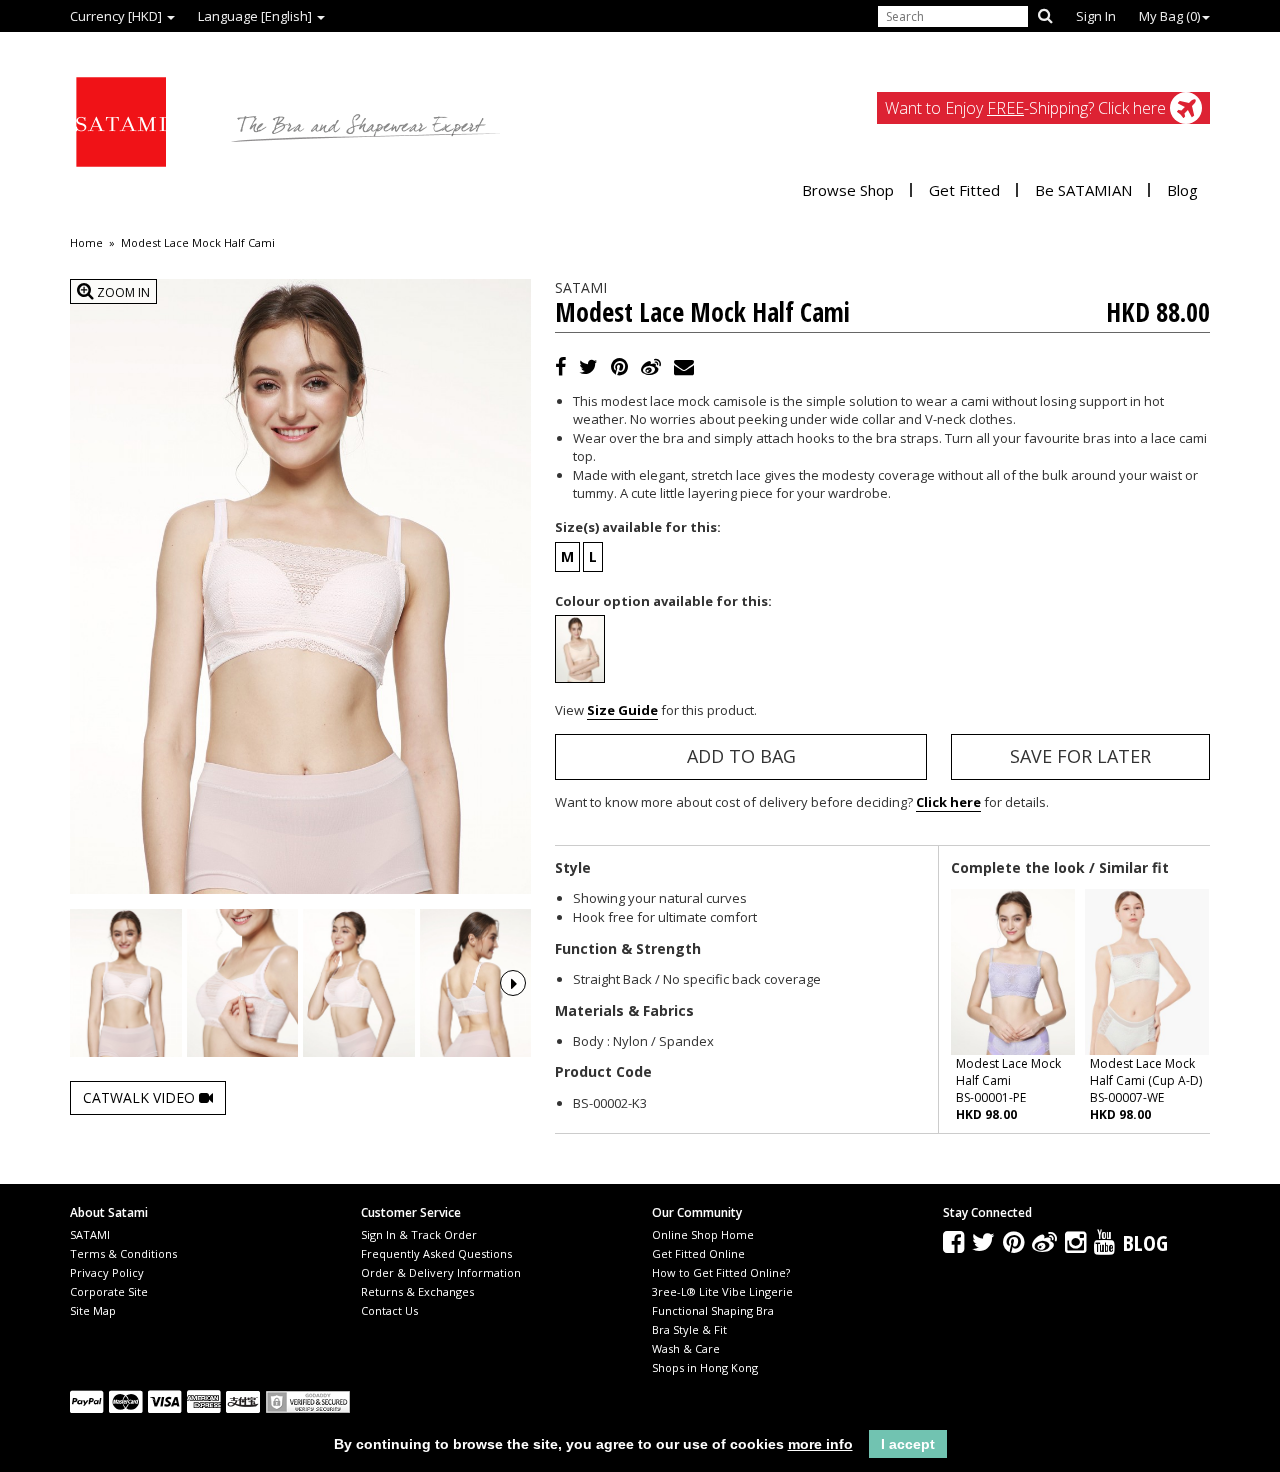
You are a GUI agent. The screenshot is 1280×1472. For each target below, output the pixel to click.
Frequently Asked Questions (436, 1253)
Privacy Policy (107, 1272)
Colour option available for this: (663, 601)
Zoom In (122, 292)
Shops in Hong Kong (705, 1367)
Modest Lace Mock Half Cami (198, 243)
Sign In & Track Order (419, 1234)
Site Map (93, 1310)
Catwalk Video (141, 1097)
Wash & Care (686, 1348)
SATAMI (90, 1234)
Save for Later (1080, 756)
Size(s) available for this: (638, 527)
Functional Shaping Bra (713, 1310)
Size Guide (622, 710)
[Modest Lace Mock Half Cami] (126, 983)
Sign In (1096, 16)
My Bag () (1169, 16)
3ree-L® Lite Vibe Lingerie (722, 1291)
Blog (1182, 190)
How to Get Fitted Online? (721, 1272)
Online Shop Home (703, 1234)
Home (86, 243)
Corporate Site (109, 1291)
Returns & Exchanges (417, 1291)
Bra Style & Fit (689, 1329)
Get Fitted (964, 190)
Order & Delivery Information (441, 1272)
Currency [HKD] (117, 16)
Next (513, 983)
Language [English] (256, 16)
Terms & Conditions (123, 1253)
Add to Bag (741, 756)
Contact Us (389, 1310)
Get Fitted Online (698, 1253)
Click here (948, 802)
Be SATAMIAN (1083, 190)
